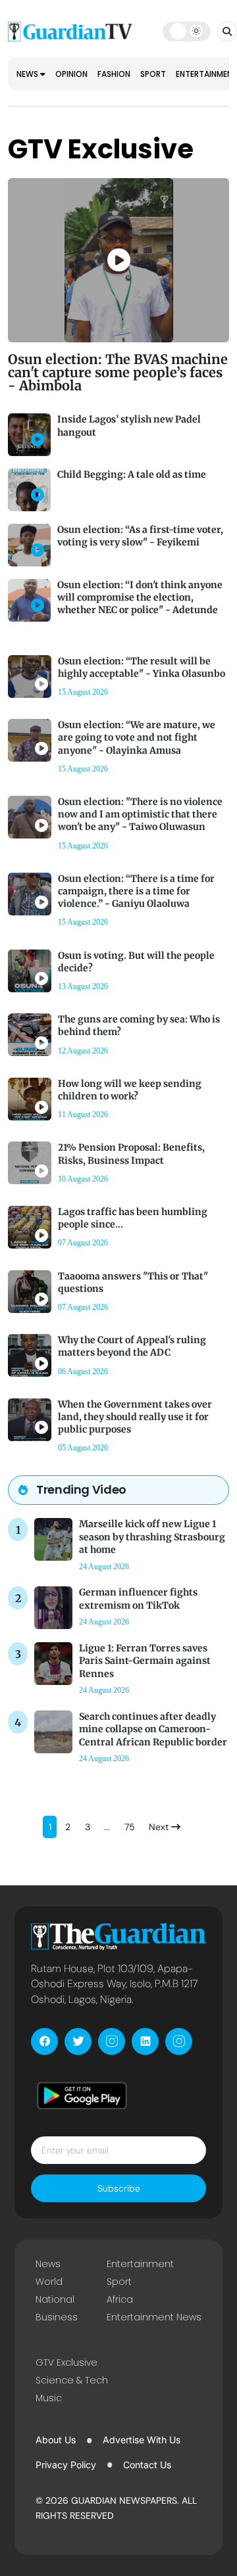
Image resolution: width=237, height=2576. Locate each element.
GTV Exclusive (66, 2362)
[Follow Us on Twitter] (78, 2041)
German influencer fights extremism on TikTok (138, 1598)
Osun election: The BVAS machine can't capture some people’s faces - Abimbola (118, 372)
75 (130, 1827)
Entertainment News (154, 2317)
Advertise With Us (142, 2440)
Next (160, 1827)
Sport (153, 74)
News (28, 74)
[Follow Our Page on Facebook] (44, 2041)
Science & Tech (72, 2380)
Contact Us (147, 2465)
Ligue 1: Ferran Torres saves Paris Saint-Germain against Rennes (145, 1661)
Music (49, 2398)
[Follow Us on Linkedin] (145, 2041)
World (49, 2282)
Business (57, 2317)
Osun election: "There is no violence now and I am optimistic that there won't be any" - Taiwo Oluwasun (140, 814)
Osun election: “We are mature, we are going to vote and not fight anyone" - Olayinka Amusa (137, 737)
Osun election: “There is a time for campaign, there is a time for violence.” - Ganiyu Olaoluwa (136, 891)
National (55, 2299)
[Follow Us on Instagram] (112, 2041)
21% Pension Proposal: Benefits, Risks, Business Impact (131, 1154)
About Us (56, 2440)
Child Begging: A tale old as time (132, 474)
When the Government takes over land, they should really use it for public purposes (135, 1417)
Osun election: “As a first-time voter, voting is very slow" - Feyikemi (140, 536)
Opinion (71, 74)
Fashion (114, 74)
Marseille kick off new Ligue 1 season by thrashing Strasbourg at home (152, 1536)
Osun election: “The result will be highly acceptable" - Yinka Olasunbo (142, 667)
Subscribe (119, 2188)
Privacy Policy (66, 2465)
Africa (120, 2299)
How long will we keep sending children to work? (130, 1090)
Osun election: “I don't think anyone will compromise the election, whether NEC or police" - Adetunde (140, 597)
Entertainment (140, 2264)
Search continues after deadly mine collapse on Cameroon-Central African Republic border (153, 1729)
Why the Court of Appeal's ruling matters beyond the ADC (132, 1346)
